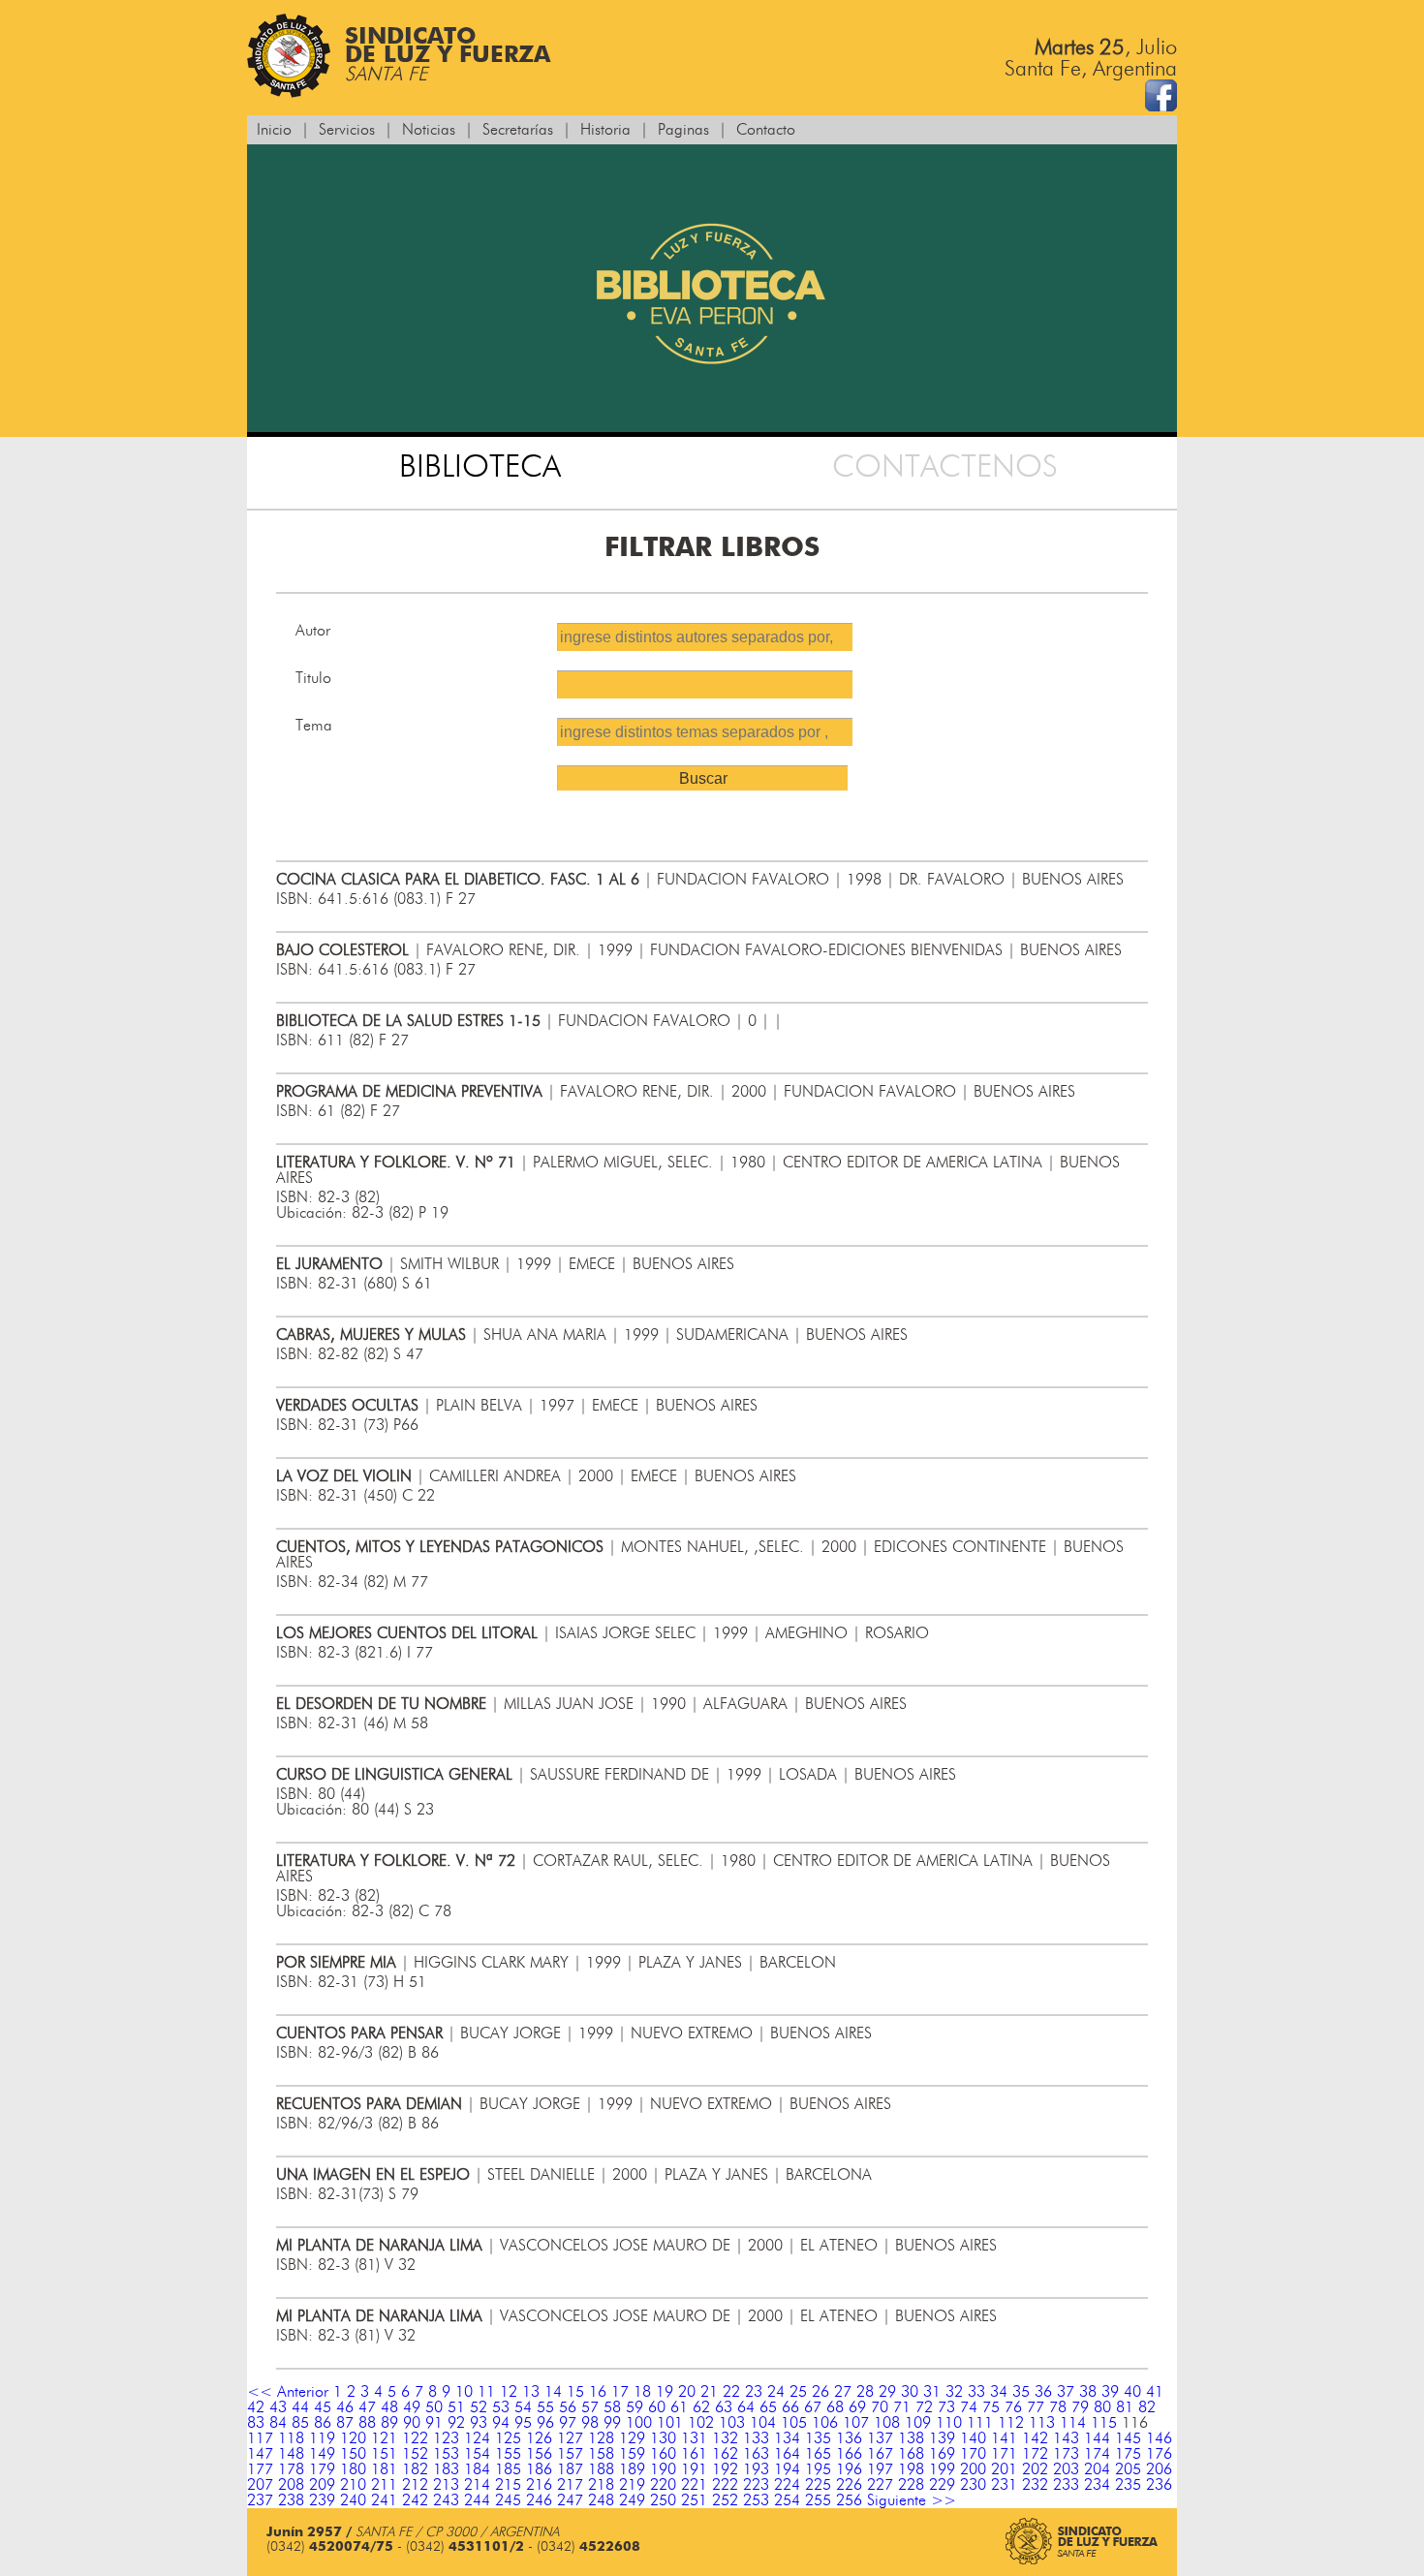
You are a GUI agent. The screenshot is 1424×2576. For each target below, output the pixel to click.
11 (486, 2392)
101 (670, 2423)
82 (1147, 2407)
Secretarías (518, 130)
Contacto (766, 130)
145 (1128, 2438)
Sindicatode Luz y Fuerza (448, 55)
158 (601, 2454)
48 (389, 2407)
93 (479, 2423)
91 (434, 2423)
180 (353, 2469)
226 (849, 2485)
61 (679, 2407)
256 (849, 2500)
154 (477, 2454)
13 (531, 2392)
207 (260, 2485)
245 (508, 2500)
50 (434, 2407)
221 (694, 2485)
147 (260, 2454)
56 (568, 2407)
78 (1058, 2407)
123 (446, 2438)
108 (887, 2423)
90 (412, 2423)
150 (353, 2454)
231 (1004, 2485)
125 (508, 2438)
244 (477, 2500)
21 (709, 2392)
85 (300, 2423)
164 (787, 2454)
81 (1125, 2407)
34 (999, 2392)
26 (820, 2392)
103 (732, 2423)
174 (1097, 2454)
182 (415, 2469)
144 (1097, 2438)
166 (849, 2454)
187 (570, 2469)
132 (725, 2438)
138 (911, 2438)
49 (412, 2407)
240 (353, 2500)
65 (768, 2407)
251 (694, 2500)
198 (911, 2469)
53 (501, 2407)
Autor (313, 631)
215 (508, 2485)
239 (322, 2500)
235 (1128, 2485)
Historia (605, 130)
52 (479, 2407)
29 (887, 2392)
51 (456, 2407)
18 (642, 2392)
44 (300, 2407)
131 (694, 2438)
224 (787, 2485)
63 (724, 2407)
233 (1066, 2485)
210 (353, 2485)
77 (1036, 2407)
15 (575, 2392)
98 (590, 2423)
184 (477, 2469)
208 (291, 2485)
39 (1110, 2392)
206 (1159, 2469)
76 (1013, 2407)
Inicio (274, 130)
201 (1004, 2469)
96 (545, 2423)
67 (813, 2407)
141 (1004, 2438)
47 (367, 2407)
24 (776, 2392)
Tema (314, 726)
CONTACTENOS (945, 467)
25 (798, 2392)
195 (818, 2469)
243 (446, 2500)
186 (539, 2469)
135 (818, 2438)
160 (663, 2454)
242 (415, 2500)
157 (570, 2454)
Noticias (429, 130)
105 (794, 2423)
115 (1104, 2423)
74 (969, 2407)
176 (1159, 2454)
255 (818, 2500)
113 (1042, 2423)
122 (415, 2438)
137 (880, 2438)
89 (389, 2423)
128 (601, 2438)
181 (384, 2469)
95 (523, 2423)
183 (446, 2469)
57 (590, 2407)
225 (818, 2485)
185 (508, 2469)
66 (790, 2407)
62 (701, 2407)
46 (345, 2407)
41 (1155, 2392)
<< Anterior (288, 2392)
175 (1128, 2454)
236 (1159, 2485)
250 (663, 2500)
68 (835, 2407)
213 (446, 2485)
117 (260, 2438)
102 (701, 2423)
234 (1097, 2485)
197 (880, 2469)
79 (1080, 2407)
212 (415, 2485)
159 (632, 2454)
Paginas (683, 130)
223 (756, 2485)
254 (787, 2500)
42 (256, 2407)
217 (570, 2485)
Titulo (313, 678)
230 (973, 2485)
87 (345, 2423)
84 (278, 2423)
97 (568, 2423)
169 (942, 2454)
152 (415, 2454)
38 (1088, 2392)
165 (818, 2454)
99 (612, 2423)
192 (725, 2469)
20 (687, 2392)
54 (523, 2407)
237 (260, 2500)
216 (539, 2485)
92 (456, 2423)
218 (601, 2485)
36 (1043, 2392)
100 (639, 2423)
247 (570, 2500)
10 (464, 2392)
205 (1128, 2469)
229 (942, 2485)
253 (756, 2500)
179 (322, 2469)
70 (880, 2407)
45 (323, 2407)
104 (763, 2423)
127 (570, 2438)
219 (632, 2485)
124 (477, 2438)
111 (980, 2423)
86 (323, 2423)
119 (322, 2438)
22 (731, 2392)
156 (539, 2454)
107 (856, 2423)
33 (976, 2392)
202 (1035, 2469)
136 (849, 2438)
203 (1066, 2469)
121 (384, 2438)
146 (1159, 2438)
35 (1021, 2392)
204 (1097, 2469)
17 (620, 2392)
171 (1004, 2454)
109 (918, 2423)
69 (857, 2407)
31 (932, 2392)
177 (260, 2469)
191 (694, 2469)
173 (1066, 2454)
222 (725, 2485)
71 (902, 2407)
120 (353, 2438)
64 (746, 2407)
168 (911, 2454)
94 (501, 2423)
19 (665, 2392)
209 (322, 2485)
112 (1011, 2423)
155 (508, 2454)
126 (539, 2438)
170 (973, 2454)
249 (632, 2500)
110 (949, 2423)
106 (825, 2423)
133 (756, 2438)
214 (477, 2485)
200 (973, 2469)
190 (663, 2469)
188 (601, 2469)
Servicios (347, 130)
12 (509, 2392)
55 (545, 2407)
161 (694, 2454)
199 (942, 2469)
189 (632, 2469)
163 (756, 2454)
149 (322, 2454)
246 (539, 2500)
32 (954, 2392)
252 (725, 2500)
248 (601, 2500)
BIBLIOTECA (480, 467)
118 (291, 2438)
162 (725, 2454)
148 (291, 2454)
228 (911, 2485)
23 (754, 2392)
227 (880, 2485)
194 (787, 2469)
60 (657, 2407)
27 (843, 2392)
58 (612, 2407)
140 (973, 2438)
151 (384, 2454)
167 (880, 2454)
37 (1066, 2392)
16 (598, 2392)
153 (446, 2454)
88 (367, 2423)
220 (663, 2485)
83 (256, 2423)
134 (787, 2438)
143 (1066, 2438)
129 (632, 2438)
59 (635, 2407)
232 (1035, 2485)
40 (1132, 2392)
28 (865, 2392)
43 (278, 2407)
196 (849, 2469)
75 (991, 2407)
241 (384, 2500)
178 (291, 2469)
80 (1102, 2407)
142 (1035, 2438)
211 (384, 2485)
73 (946, 2407)
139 (942, 2438)
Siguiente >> (912, 2500)
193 (756, 2469)
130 (663, 2438)
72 (924, 2407)
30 (910, 2392)
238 (291, 2500)
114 (1073, 2423)
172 (1035, 2454)
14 (553, 2392)
